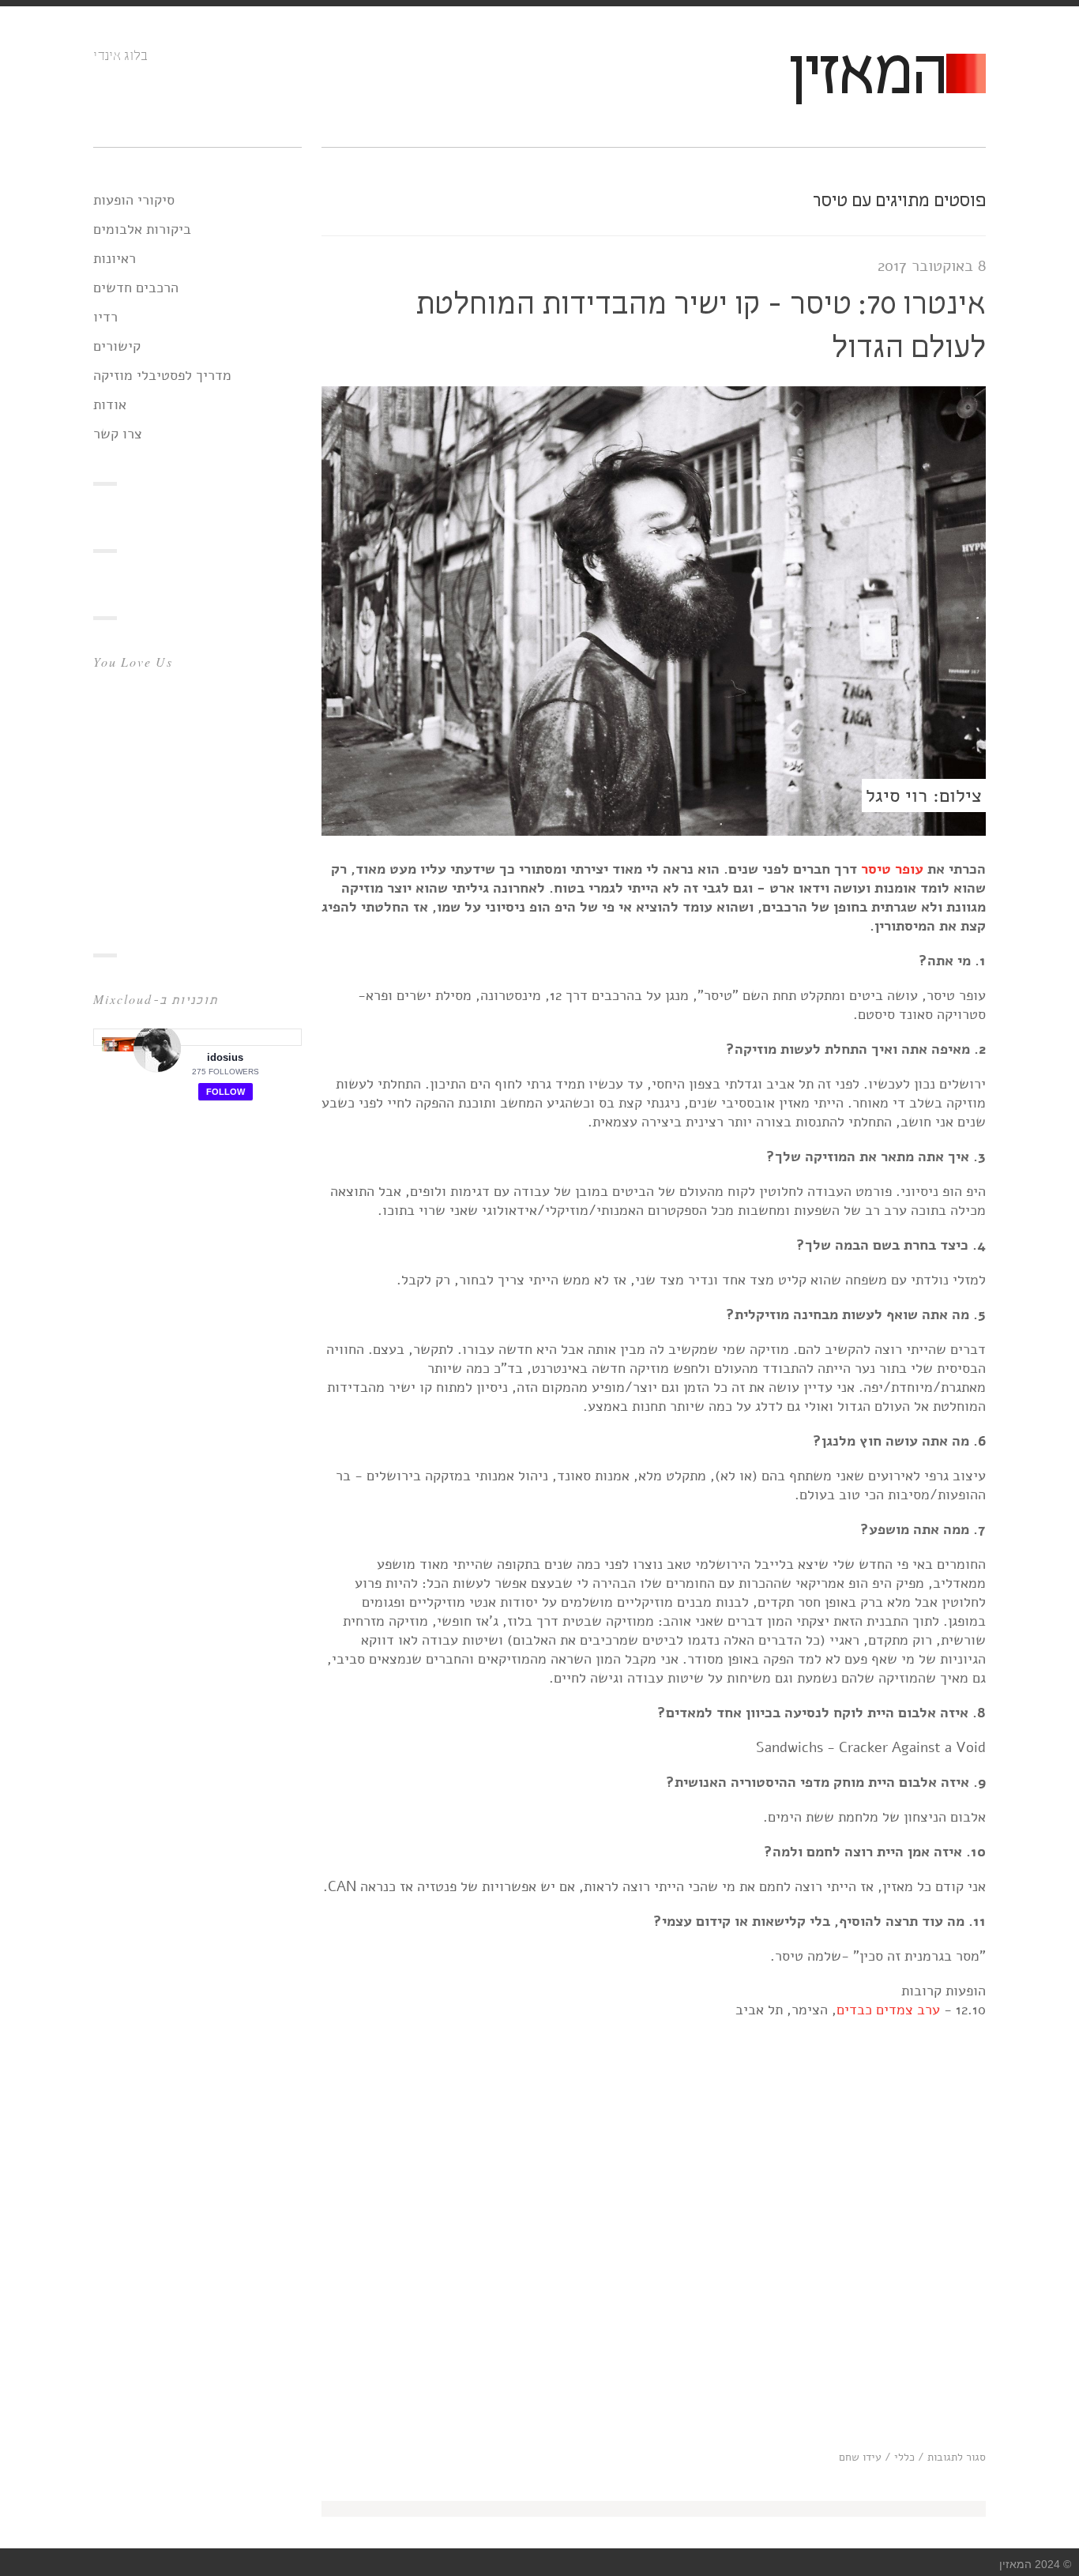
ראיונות (115, 258)
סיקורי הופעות (134, 200)
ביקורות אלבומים (142, 229)
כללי (904, 2457)
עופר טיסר (892, 869)
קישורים (117, 346)
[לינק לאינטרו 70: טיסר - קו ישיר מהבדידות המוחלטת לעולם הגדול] (654, 831)
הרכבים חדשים (136, 288)
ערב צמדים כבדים (888, 2010)
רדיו (105, 317)
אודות (110, 404)
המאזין (867, 76)
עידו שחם (860, 2457)
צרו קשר (118, 434)
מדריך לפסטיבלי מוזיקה (162, 375)
